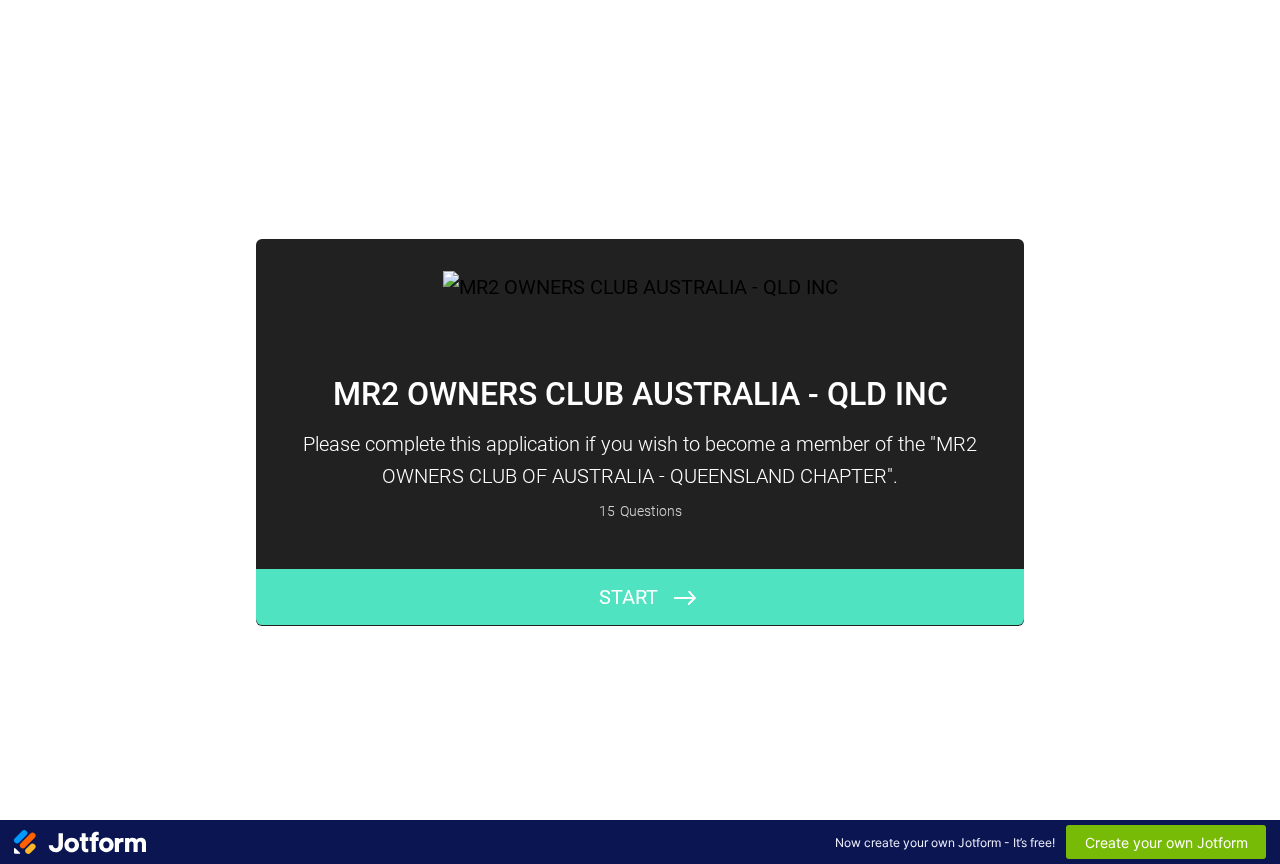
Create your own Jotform (1166, 842)
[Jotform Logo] (80, 842)
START (628, 597)
